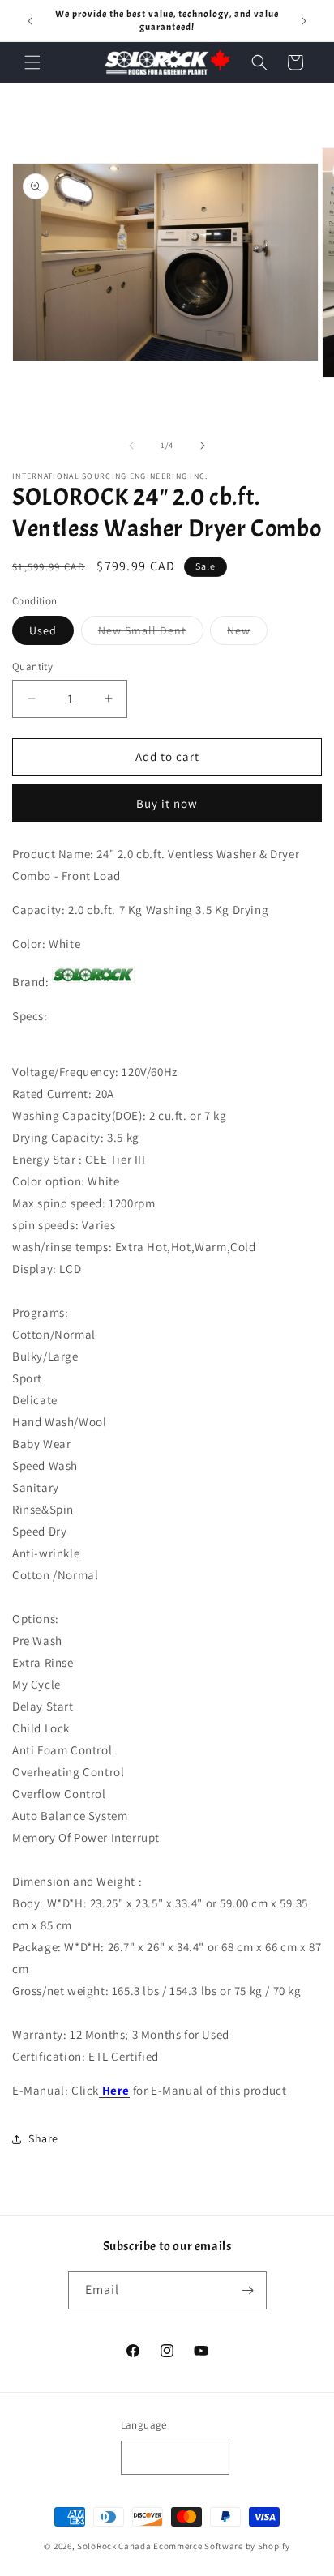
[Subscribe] (248, 2290)
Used (43, 630)
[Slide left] (131, 446)
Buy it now (167, 803)
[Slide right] (203, 446)
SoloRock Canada (114, 2546)
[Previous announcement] (30, 21)
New (247, 634)
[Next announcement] (304, 21)
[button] (32, 62)
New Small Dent (151, 634)
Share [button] (43, 2138)
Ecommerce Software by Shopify (221, 2546)
